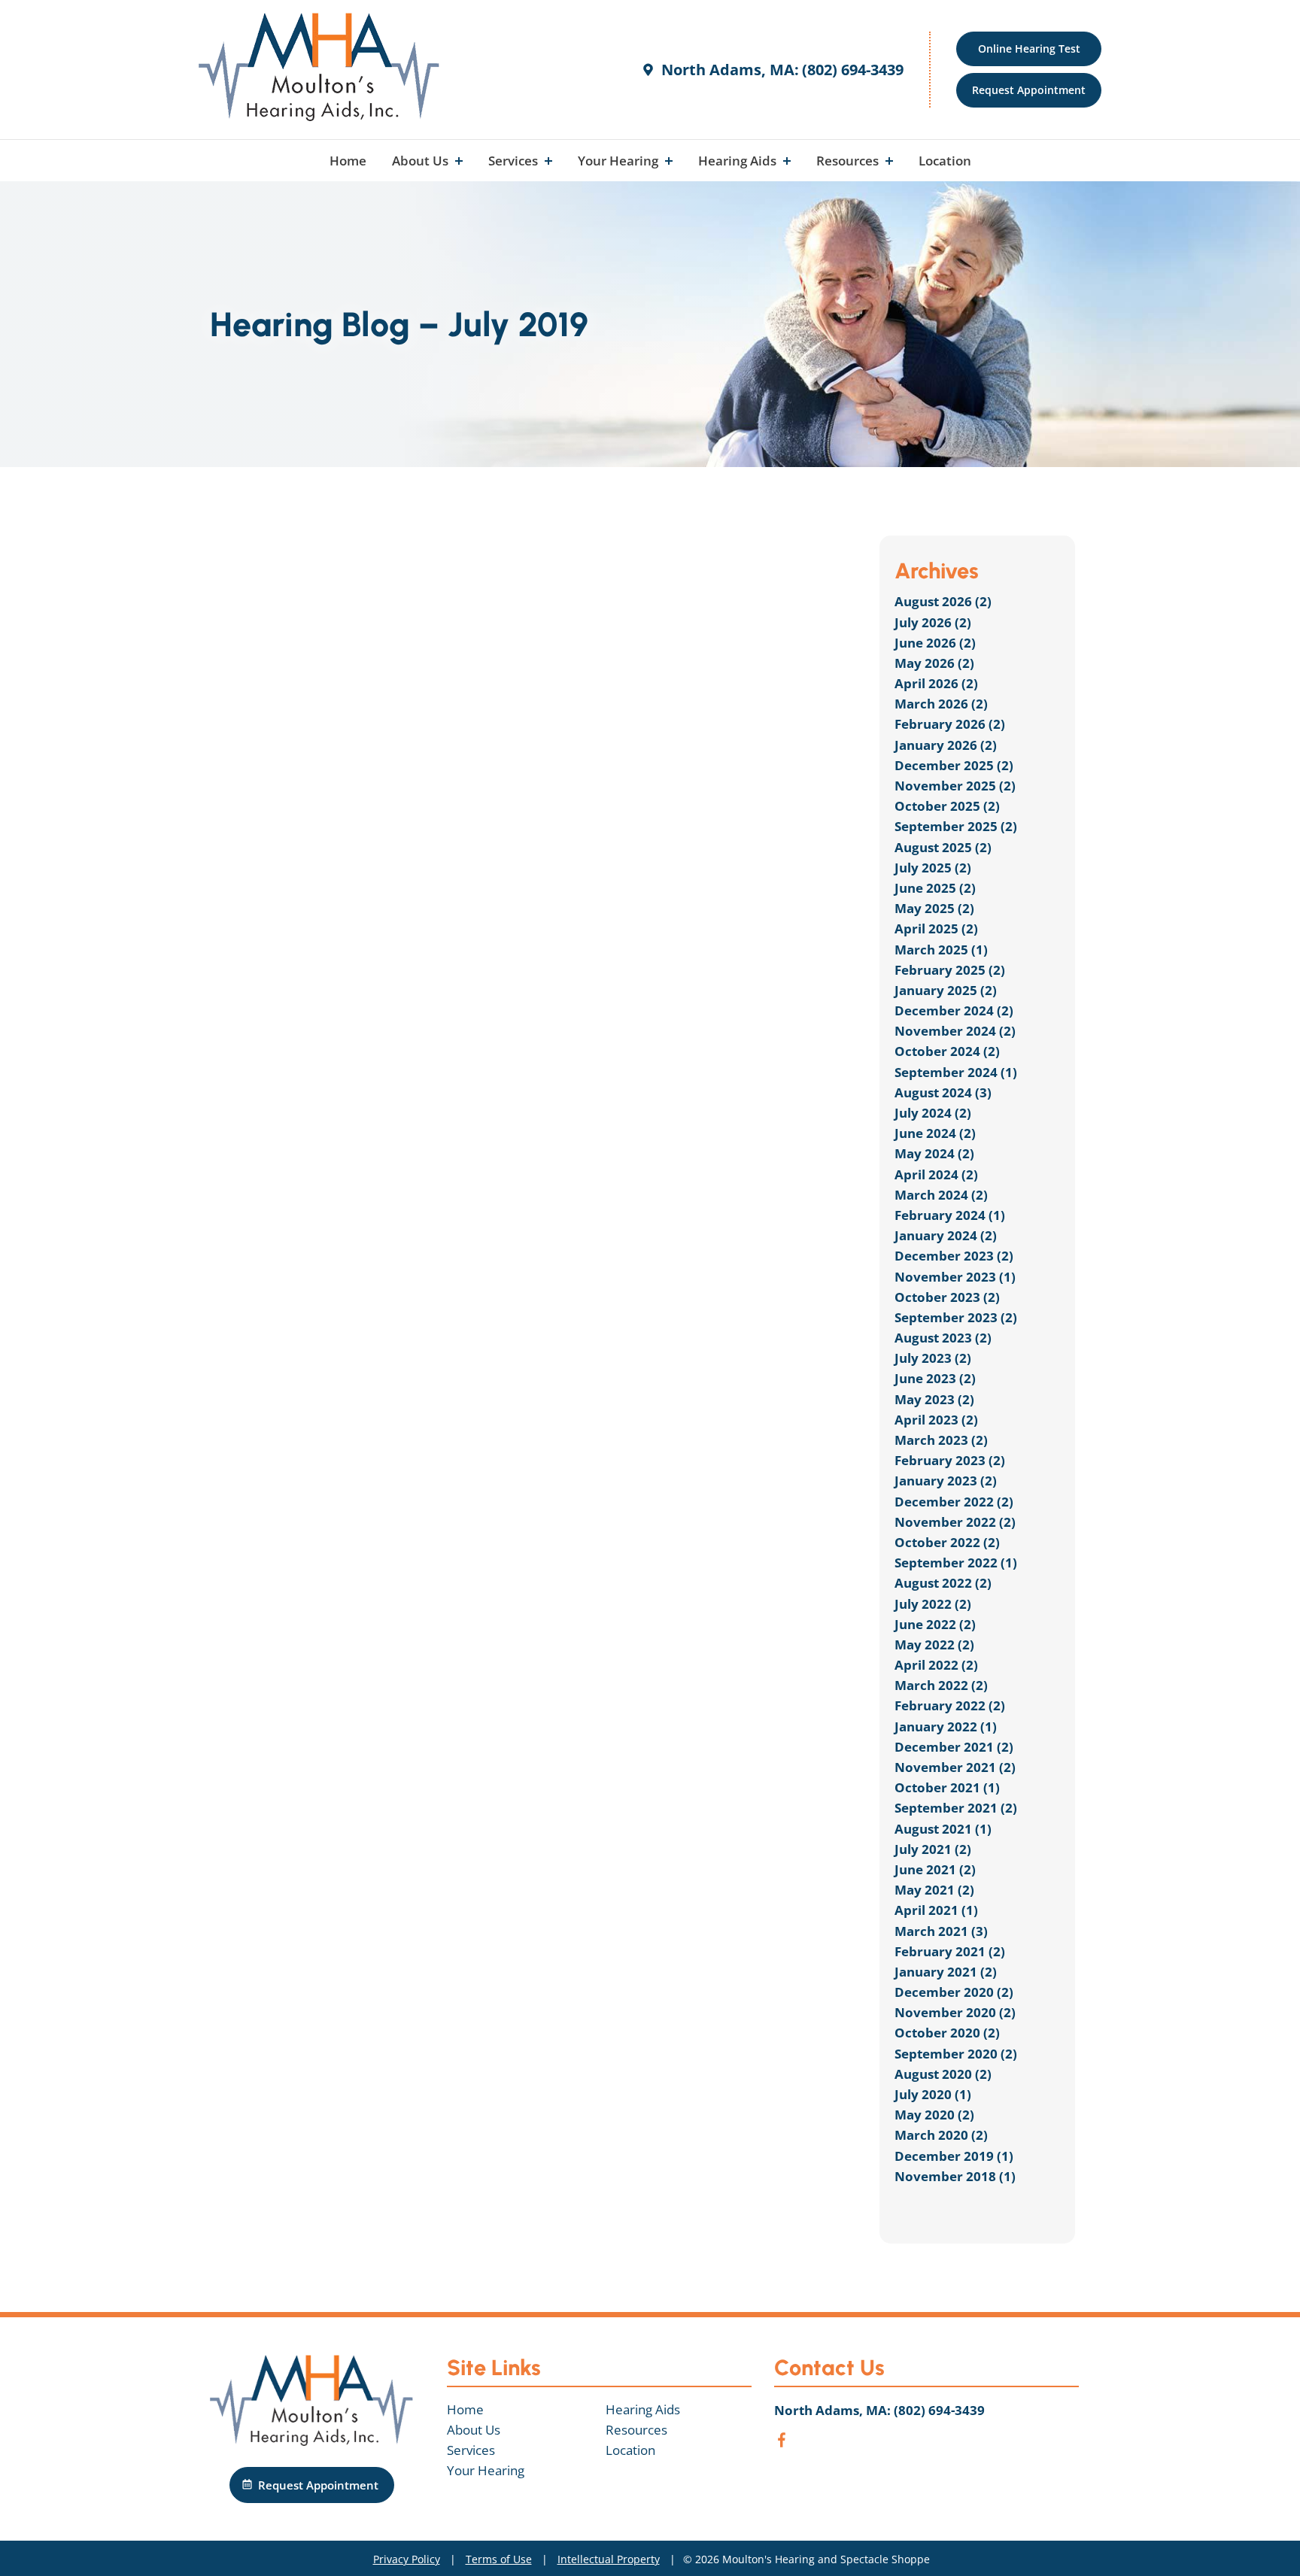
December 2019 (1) (954, 2156)
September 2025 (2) (956, 826)
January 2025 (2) (946, 990)
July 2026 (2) (933, 622)
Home (348, 161)
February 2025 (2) (950, 970)
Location (945, 161)
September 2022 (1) (956, 1563)
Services (515, 161)
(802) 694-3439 (853, 70)
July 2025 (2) (933, 868)
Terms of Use (499, 2559)
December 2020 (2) (954, 1992)
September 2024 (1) (956, 1072)
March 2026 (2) (941, 704)
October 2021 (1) (947, 1787)
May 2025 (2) (934, 908)
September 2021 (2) (956, 1808)
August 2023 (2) (943, 1338)
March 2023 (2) (941, 1440)
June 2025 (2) (935, 888)
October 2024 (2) (947, 1051)
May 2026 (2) (934, 663)
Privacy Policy (407, 2559)
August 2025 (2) (943, 847)
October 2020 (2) (947, 2033)
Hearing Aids (739, 161)
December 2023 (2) (954, 1256)
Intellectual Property (609, 2559)
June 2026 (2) (935, 643)
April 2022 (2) (936, 1665)
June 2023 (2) (935, 1378)
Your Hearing (620, 161)
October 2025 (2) (947, 806)
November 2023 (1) (955, 1277)
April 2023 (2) (936, 1420)
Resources (849, 161)
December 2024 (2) (954, 1010)
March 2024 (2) (941, 1195)
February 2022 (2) (950, 1705)
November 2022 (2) (955, 1522)
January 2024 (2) (946, 1235)
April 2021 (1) (936, 1910)
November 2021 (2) (955, 1767)
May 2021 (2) (934, 1890)
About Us (422, 161)
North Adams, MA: (728, 70)
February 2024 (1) (950, 1215)
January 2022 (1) (946, 1726)
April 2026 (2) (936, 683)
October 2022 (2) (947, 1542)
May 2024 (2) (934, 1153)
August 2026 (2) (943, 601)
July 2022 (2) (933, 1604)
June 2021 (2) (935, 1869)
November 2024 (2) (955, 1031)
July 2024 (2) (933, 1113)
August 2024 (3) (943, 1092)
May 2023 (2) (934, 1399)
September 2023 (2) (956, 1317)
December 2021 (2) (954, 1747)
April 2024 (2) (936, 1174)
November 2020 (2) (955, 2012)
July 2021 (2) (933, 1849)
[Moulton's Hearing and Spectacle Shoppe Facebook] (782, 2442)
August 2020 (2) (943, 2074)
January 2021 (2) (946, 1972)
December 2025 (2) (954, 765)
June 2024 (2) (935, 1133)
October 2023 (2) (947, 1297)
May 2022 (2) (934, 1645)
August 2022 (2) (943, 1583)
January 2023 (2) (946, 1481)
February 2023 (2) (950, 1460)
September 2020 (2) (956, 2054)
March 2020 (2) (941, 2135)
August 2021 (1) (943, 1829)
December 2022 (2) (954, 1502)
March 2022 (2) (941, 1685)
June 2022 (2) (935, 1624)
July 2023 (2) (933, 1358)
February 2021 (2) (950, 1951)
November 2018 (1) (955, 2176)
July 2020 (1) (933, 2094)
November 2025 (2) (955, 786)
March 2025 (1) (941, 950)
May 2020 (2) (934, 2115)
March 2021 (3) (941, 1931)
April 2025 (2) (936, 928)
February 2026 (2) (950, 724)
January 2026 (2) (946, 745)
